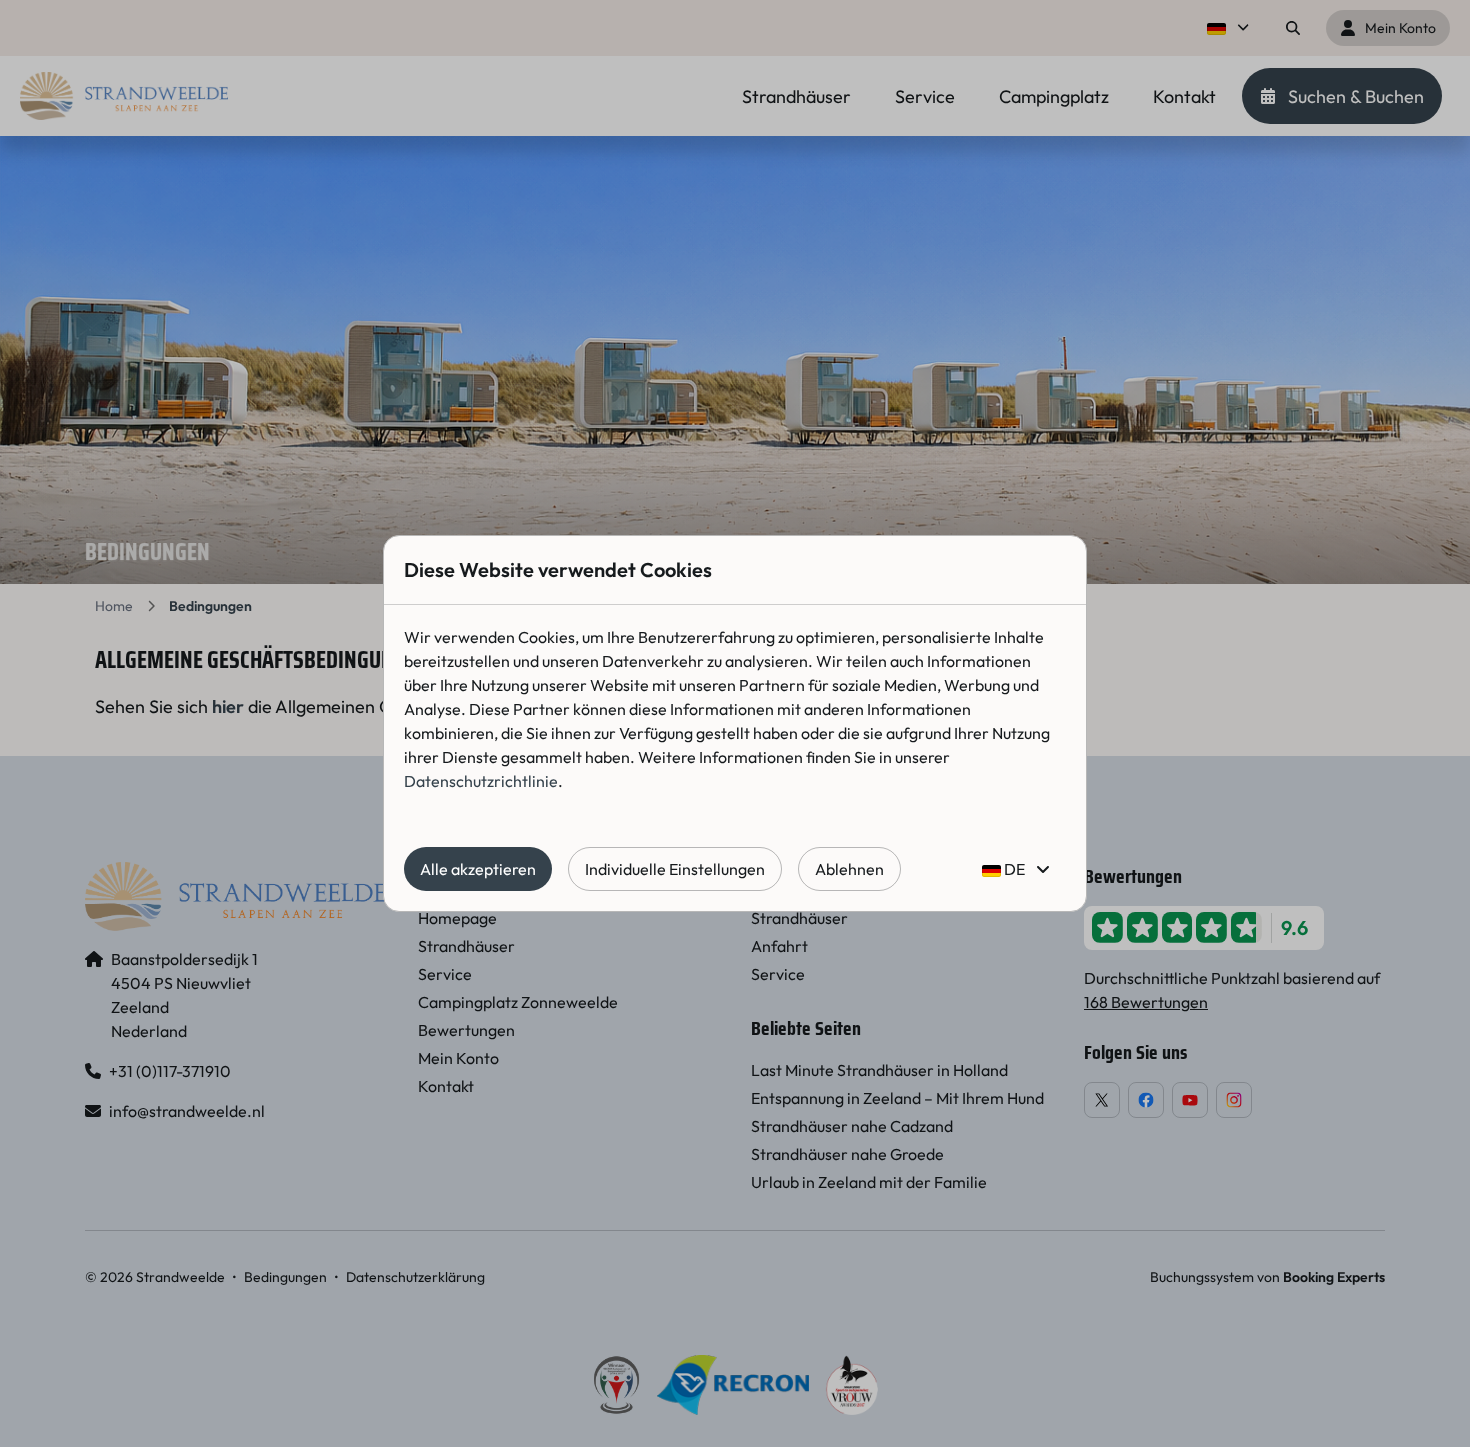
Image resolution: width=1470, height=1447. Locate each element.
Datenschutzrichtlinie (481, 781)
